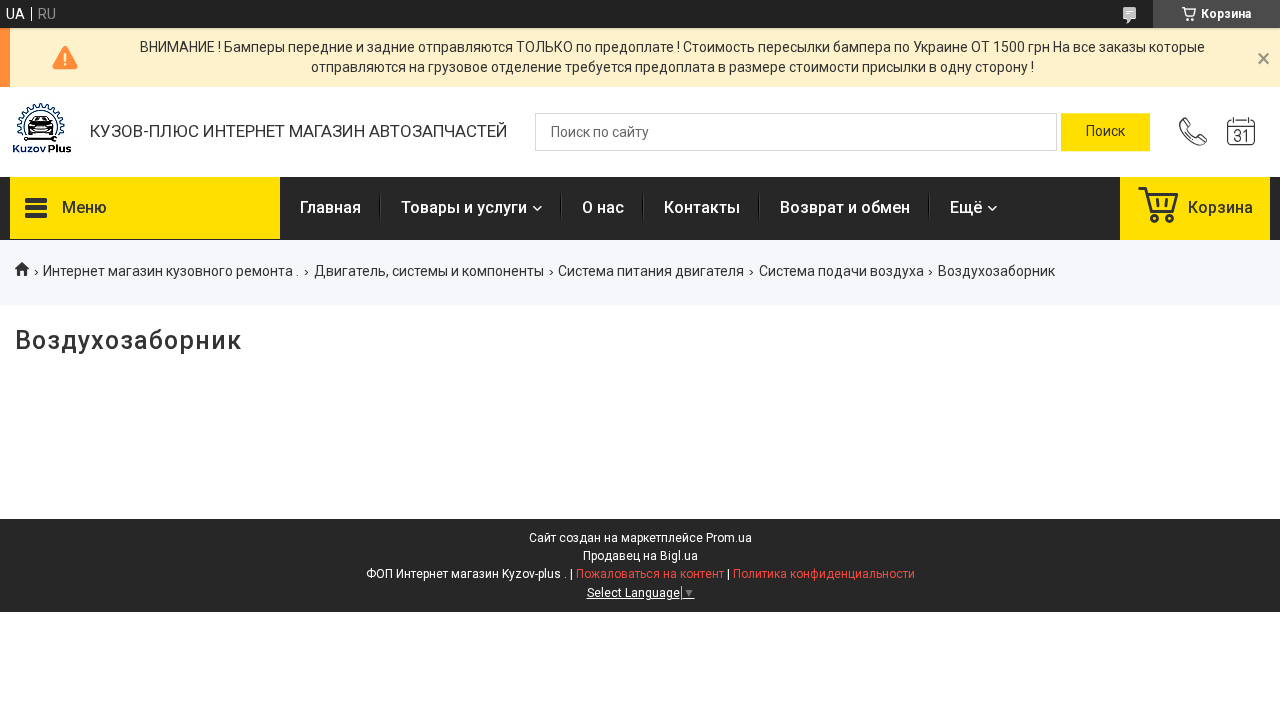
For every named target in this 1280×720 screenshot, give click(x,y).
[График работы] (1241, 132)
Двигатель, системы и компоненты (429, 271)
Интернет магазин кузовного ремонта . (171, 271)
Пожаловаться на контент (650, 574)
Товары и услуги (464, 207)
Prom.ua (729, 538)
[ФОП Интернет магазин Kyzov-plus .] (40, 132)
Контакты (702, 207)
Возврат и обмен (845, 207)
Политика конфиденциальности (824, 574)
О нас (603, 207)
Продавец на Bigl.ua (640, 556)
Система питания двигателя (651, 271)
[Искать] (1105, 132)
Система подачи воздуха (841, 271)
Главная (330, 207)
